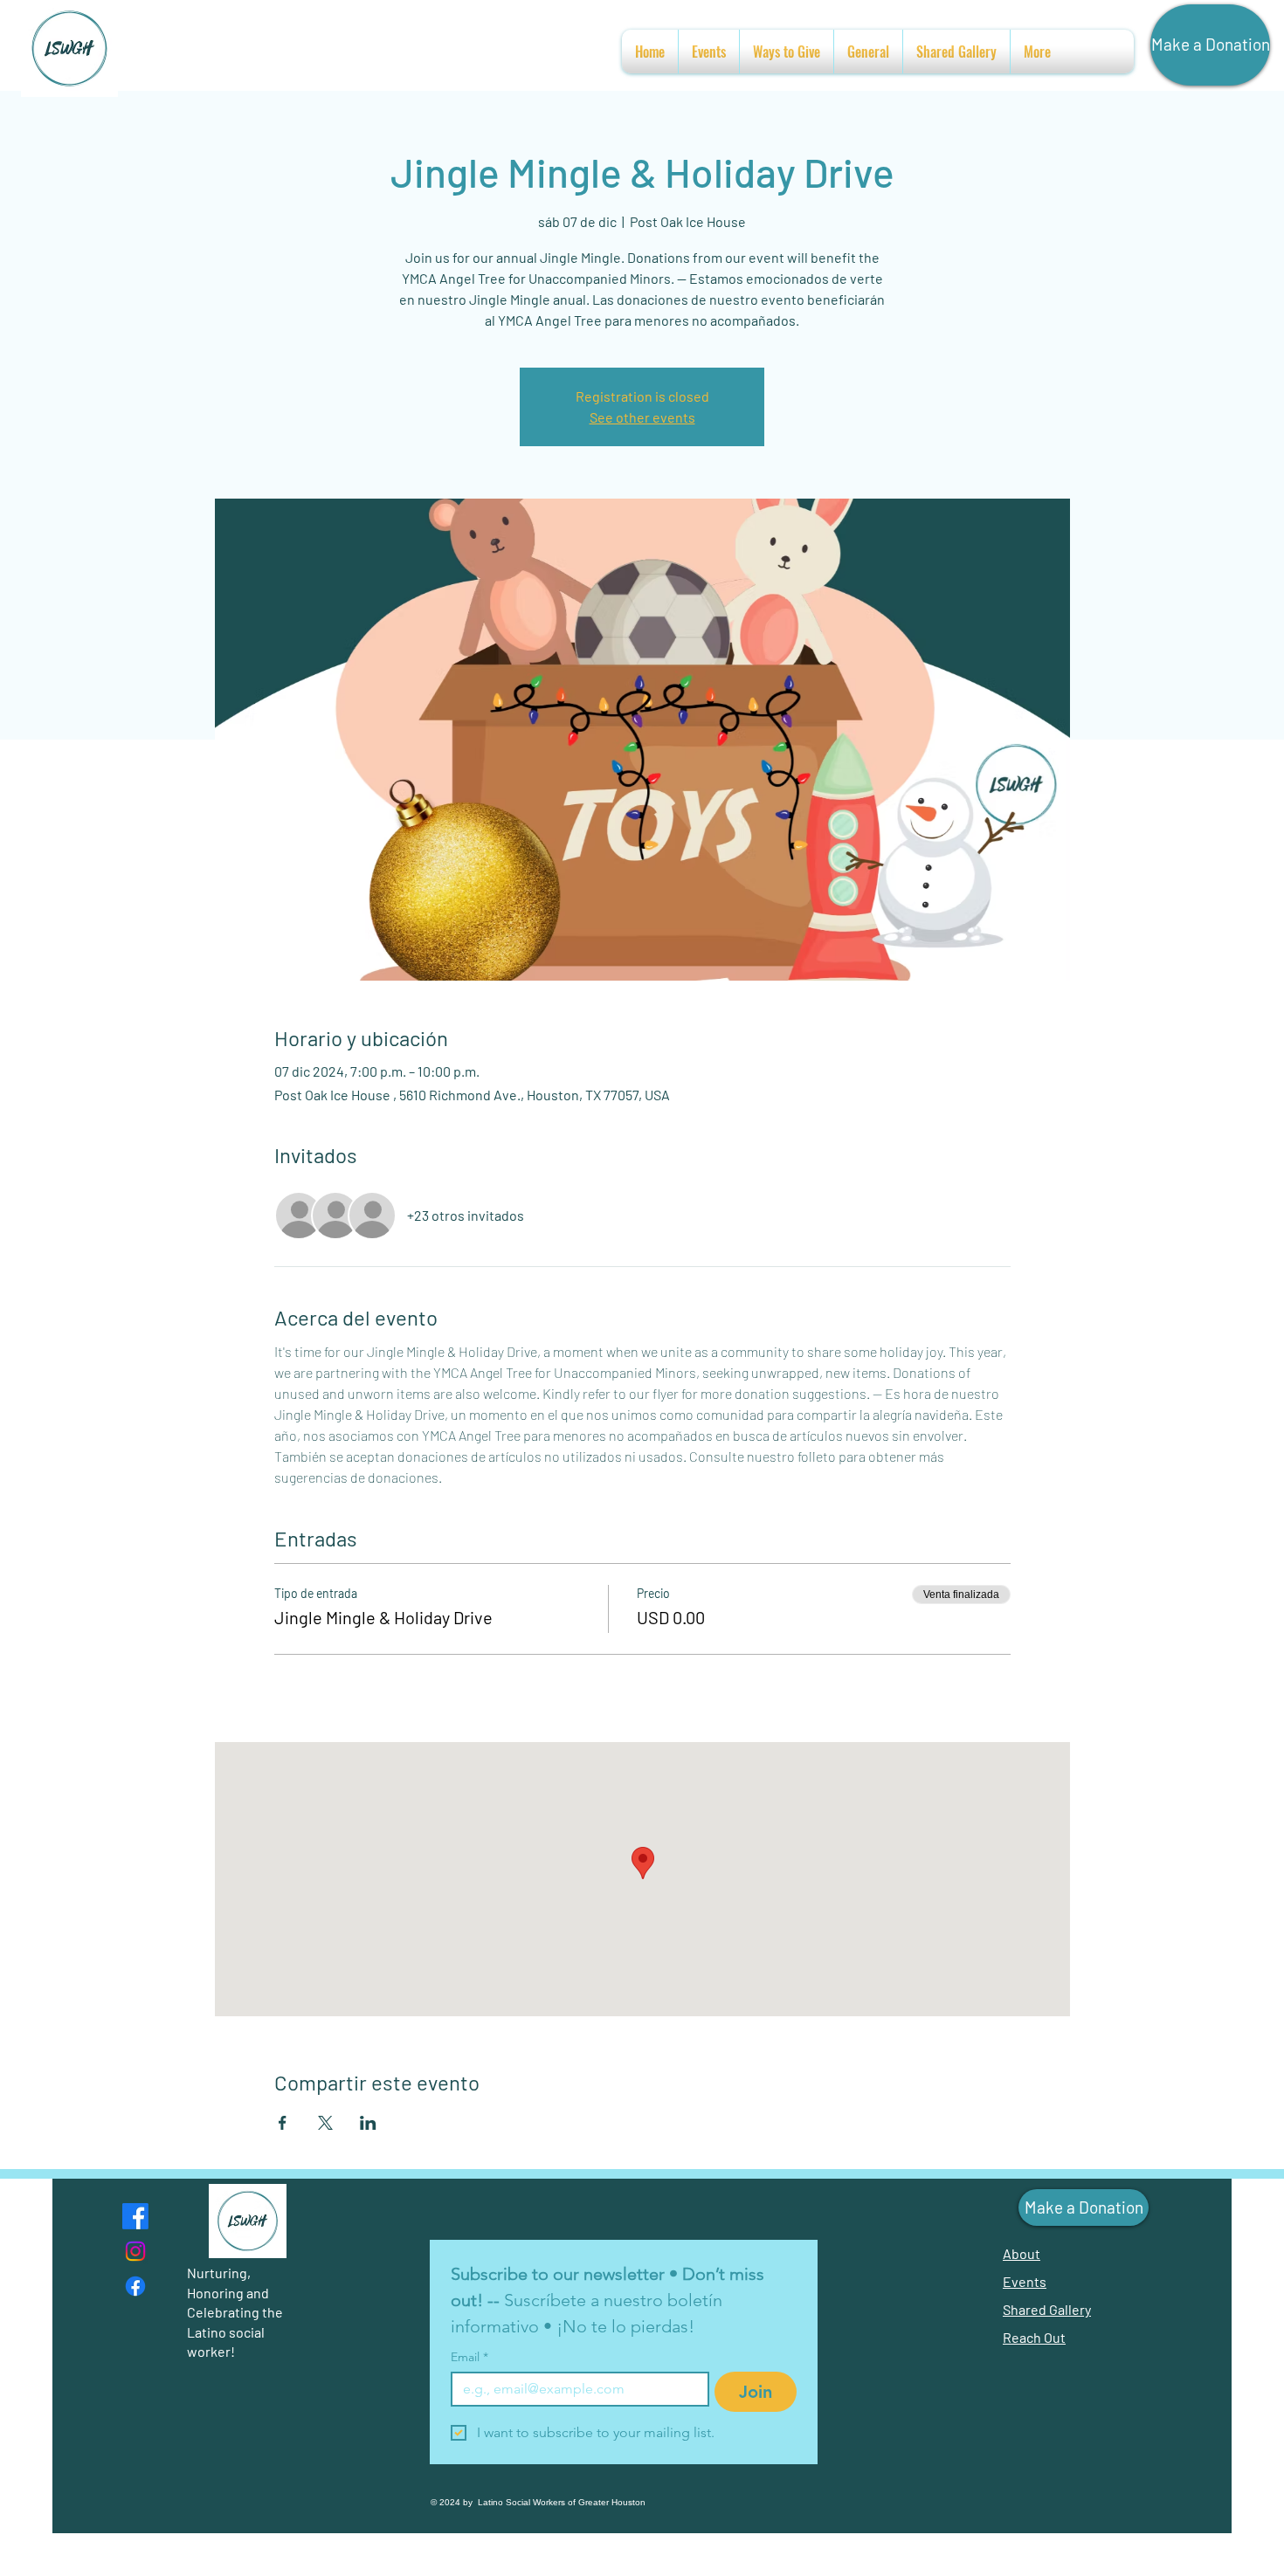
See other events (642, 417)
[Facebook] (135, 2216)
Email (469, 2357)
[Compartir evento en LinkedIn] (368, 2123)
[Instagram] (135, 2251)
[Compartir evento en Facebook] (283, 2123)
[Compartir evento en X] (325, 2123)
